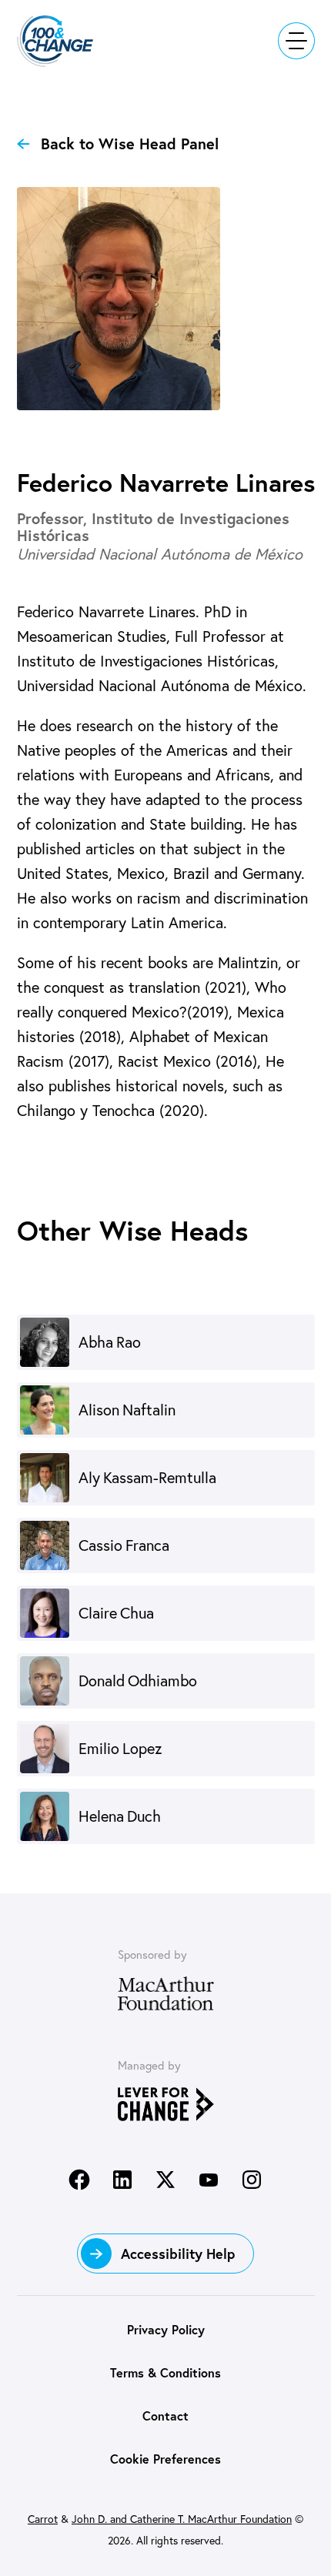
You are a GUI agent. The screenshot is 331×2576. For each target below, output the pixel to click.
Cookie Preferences (165, 2459)
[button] (65, 41)
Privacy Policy (166, 2329)
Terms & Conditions (165, 2372)
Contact (165, 2416)
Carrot (43, 2519)
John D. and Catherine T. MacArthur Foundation (182, 2519)
